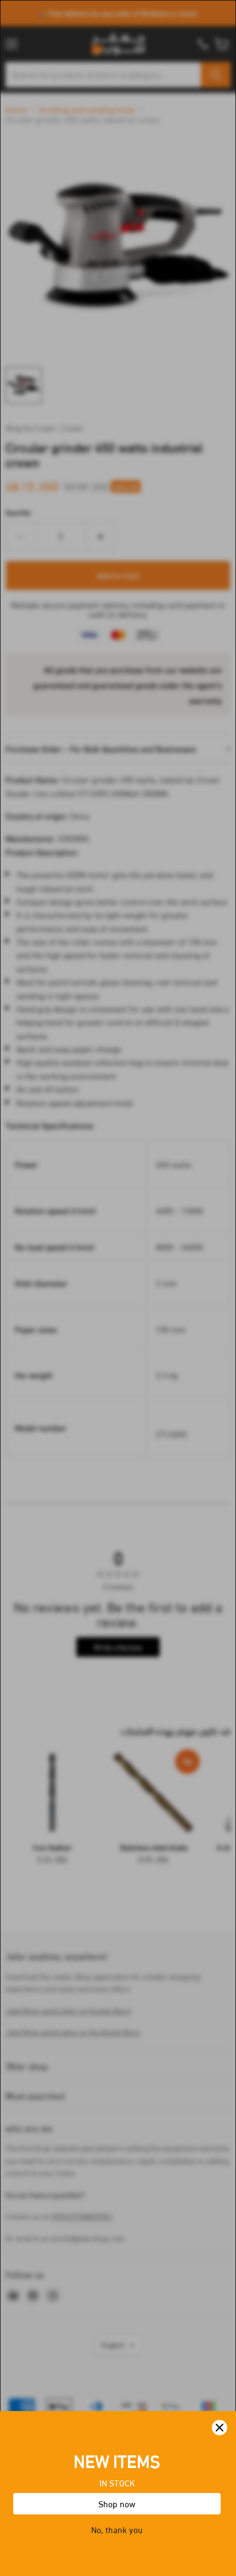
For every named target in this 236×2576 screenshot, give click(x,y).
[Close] (220, 2428)
